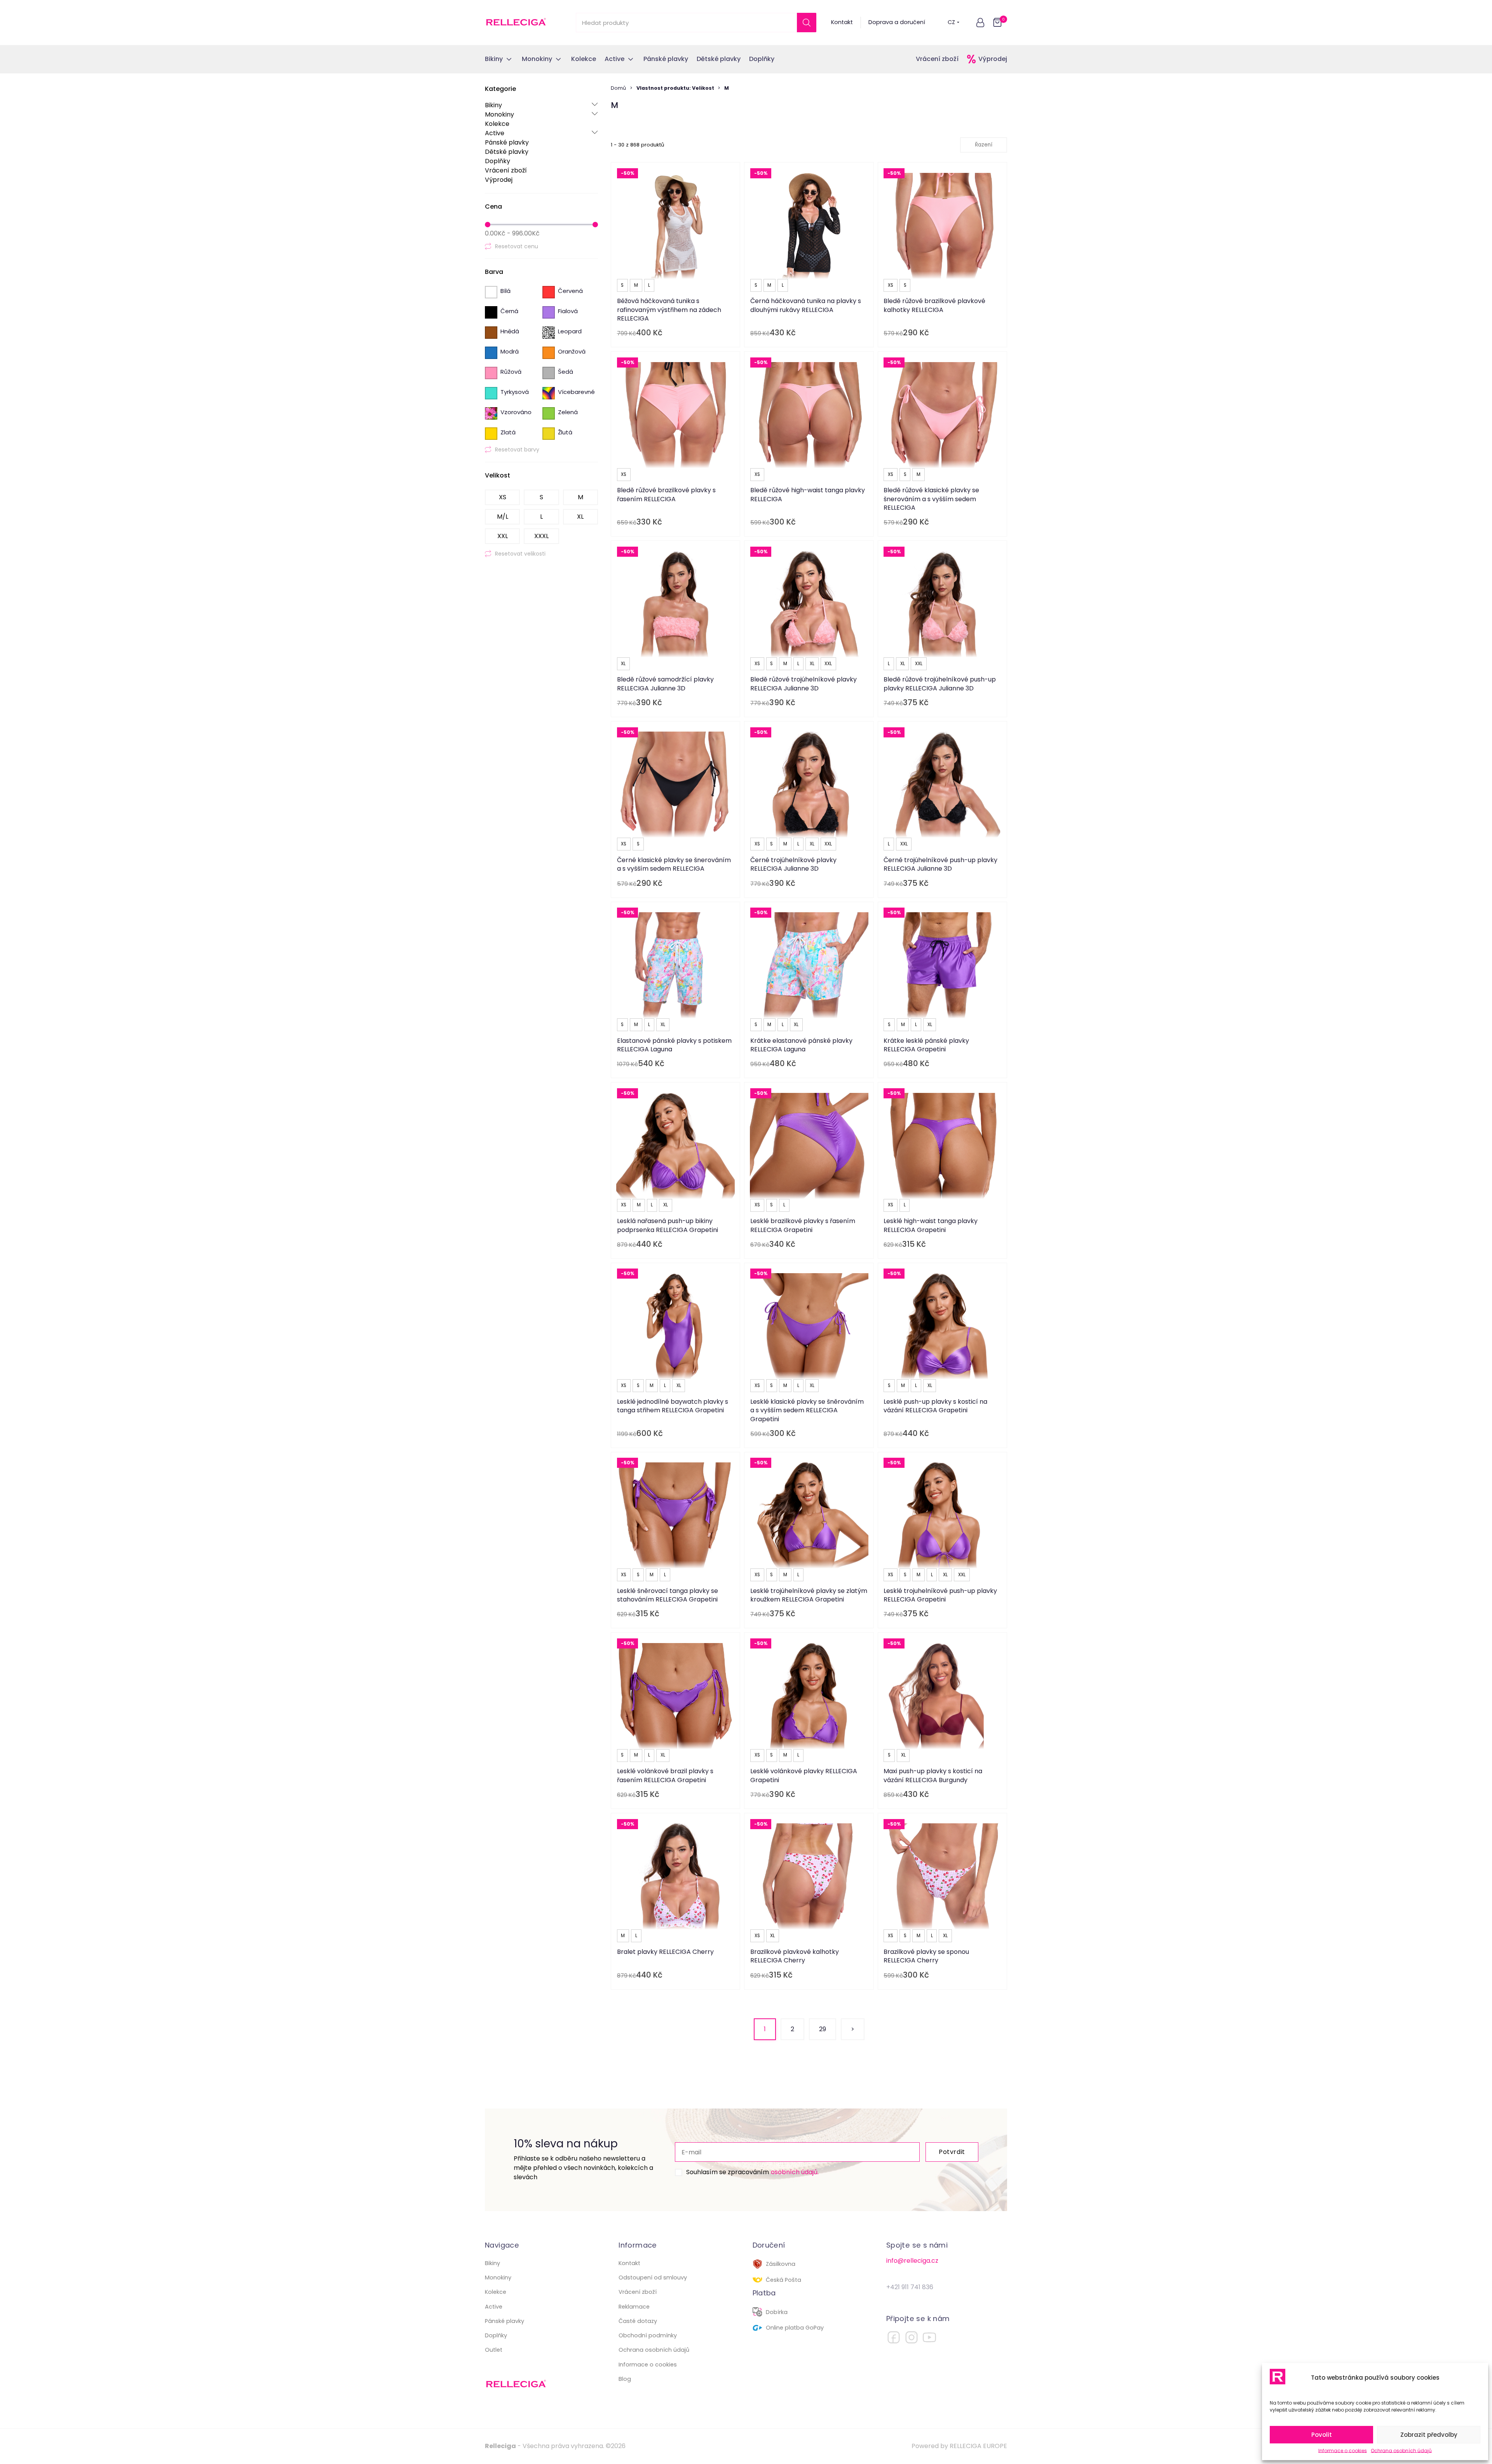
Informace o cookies (1343, 2451)
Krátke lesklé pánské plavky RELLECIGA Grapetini (926, 1045)
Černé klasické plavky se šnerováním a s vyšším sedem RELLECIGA (674, 864)
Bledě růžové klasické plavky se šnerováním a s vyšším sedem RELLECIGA (931, 499)
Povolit (1322, 2435)
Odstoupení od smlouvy (653, 2278)
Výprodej (993, 59)
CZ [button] (951, 22)
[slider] (488, 225)
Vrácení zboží (937, 59)
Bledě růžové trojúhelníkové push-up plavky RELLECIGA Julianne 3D (940, 684)
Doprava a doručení (897, 22)
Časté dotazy (638, 2321)
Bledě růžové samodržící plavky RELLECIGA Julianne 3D (665, 684)
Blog (625, 2379)
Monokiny (541, 114)
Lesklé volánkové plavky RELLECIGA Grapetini (804, 1775)
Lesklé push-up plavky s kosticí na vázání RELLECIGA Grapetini (935, 1406)
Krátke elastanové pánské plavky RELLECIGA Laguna (801, 1045)
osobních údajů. (795, 2172)
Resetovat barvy (517, 450)
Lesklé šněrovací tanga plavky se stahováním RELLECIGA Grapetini (668, 1595)
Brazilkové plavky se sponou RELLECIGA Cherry (926, 1956)
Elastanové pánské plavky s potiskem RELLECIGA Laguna (674, 1045)
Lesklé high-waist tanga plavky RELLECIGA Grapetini (931, 1225)
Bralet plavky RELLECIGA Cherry (665, 1952)
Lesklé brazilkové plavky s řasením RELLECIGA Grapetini (803, 1225)
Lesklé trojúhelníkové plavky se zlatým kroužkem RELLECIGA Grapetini (809, 1595)
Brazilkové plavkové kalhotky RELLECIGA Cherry (795, 1956)
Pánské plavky (507, 142)
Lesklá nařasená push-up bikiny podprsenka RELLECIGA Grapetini (668, 1225)
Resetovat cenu (517, 246)
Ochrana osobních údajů (1401, 2451)
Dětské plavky (507, 152)
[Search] (807, 23)
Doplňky (498, 161)
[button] (980, 23)
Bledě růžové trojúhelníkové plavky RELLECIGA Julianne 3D (804, 684)
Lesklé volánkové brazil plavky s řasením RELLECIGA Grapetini (665, 1775)
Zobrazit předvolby (1429, 2435)
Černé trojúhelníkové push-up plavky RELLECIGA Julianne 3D (940, 864)
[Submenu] (595, 105)
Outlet (494, 2350)
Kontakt (842, 22)
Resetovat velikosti (520, 554)
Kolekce (497, 124)
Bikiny (541, 105)
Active (541, 133)
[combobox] (984, 145)
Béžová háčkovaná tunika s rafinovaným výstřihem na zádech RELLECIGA (669, 310)
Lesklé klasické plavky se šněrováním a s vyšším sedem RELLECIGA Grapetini (807, 1410)
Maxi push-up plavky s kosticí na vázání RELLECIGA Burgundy (933, 1775)
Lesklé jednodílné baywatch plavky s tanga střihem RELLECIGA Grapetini (673, 1406)
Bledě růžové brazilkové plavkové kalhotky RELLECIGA (934, 305)
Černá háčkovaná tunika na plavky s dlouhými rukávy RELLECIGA (806, 305)
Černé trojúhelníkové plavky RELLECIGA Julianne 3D (793, 864)
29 (823, 2029)
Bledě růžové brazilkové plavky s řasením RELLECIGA (666, 494)
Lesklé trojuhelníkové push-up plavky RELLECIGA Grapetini (940, 1595)
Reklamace (634, 2307)
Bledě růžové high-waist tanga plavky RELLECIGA (808, 494)
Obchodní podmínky (648, 2335)
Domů (618, 88)
